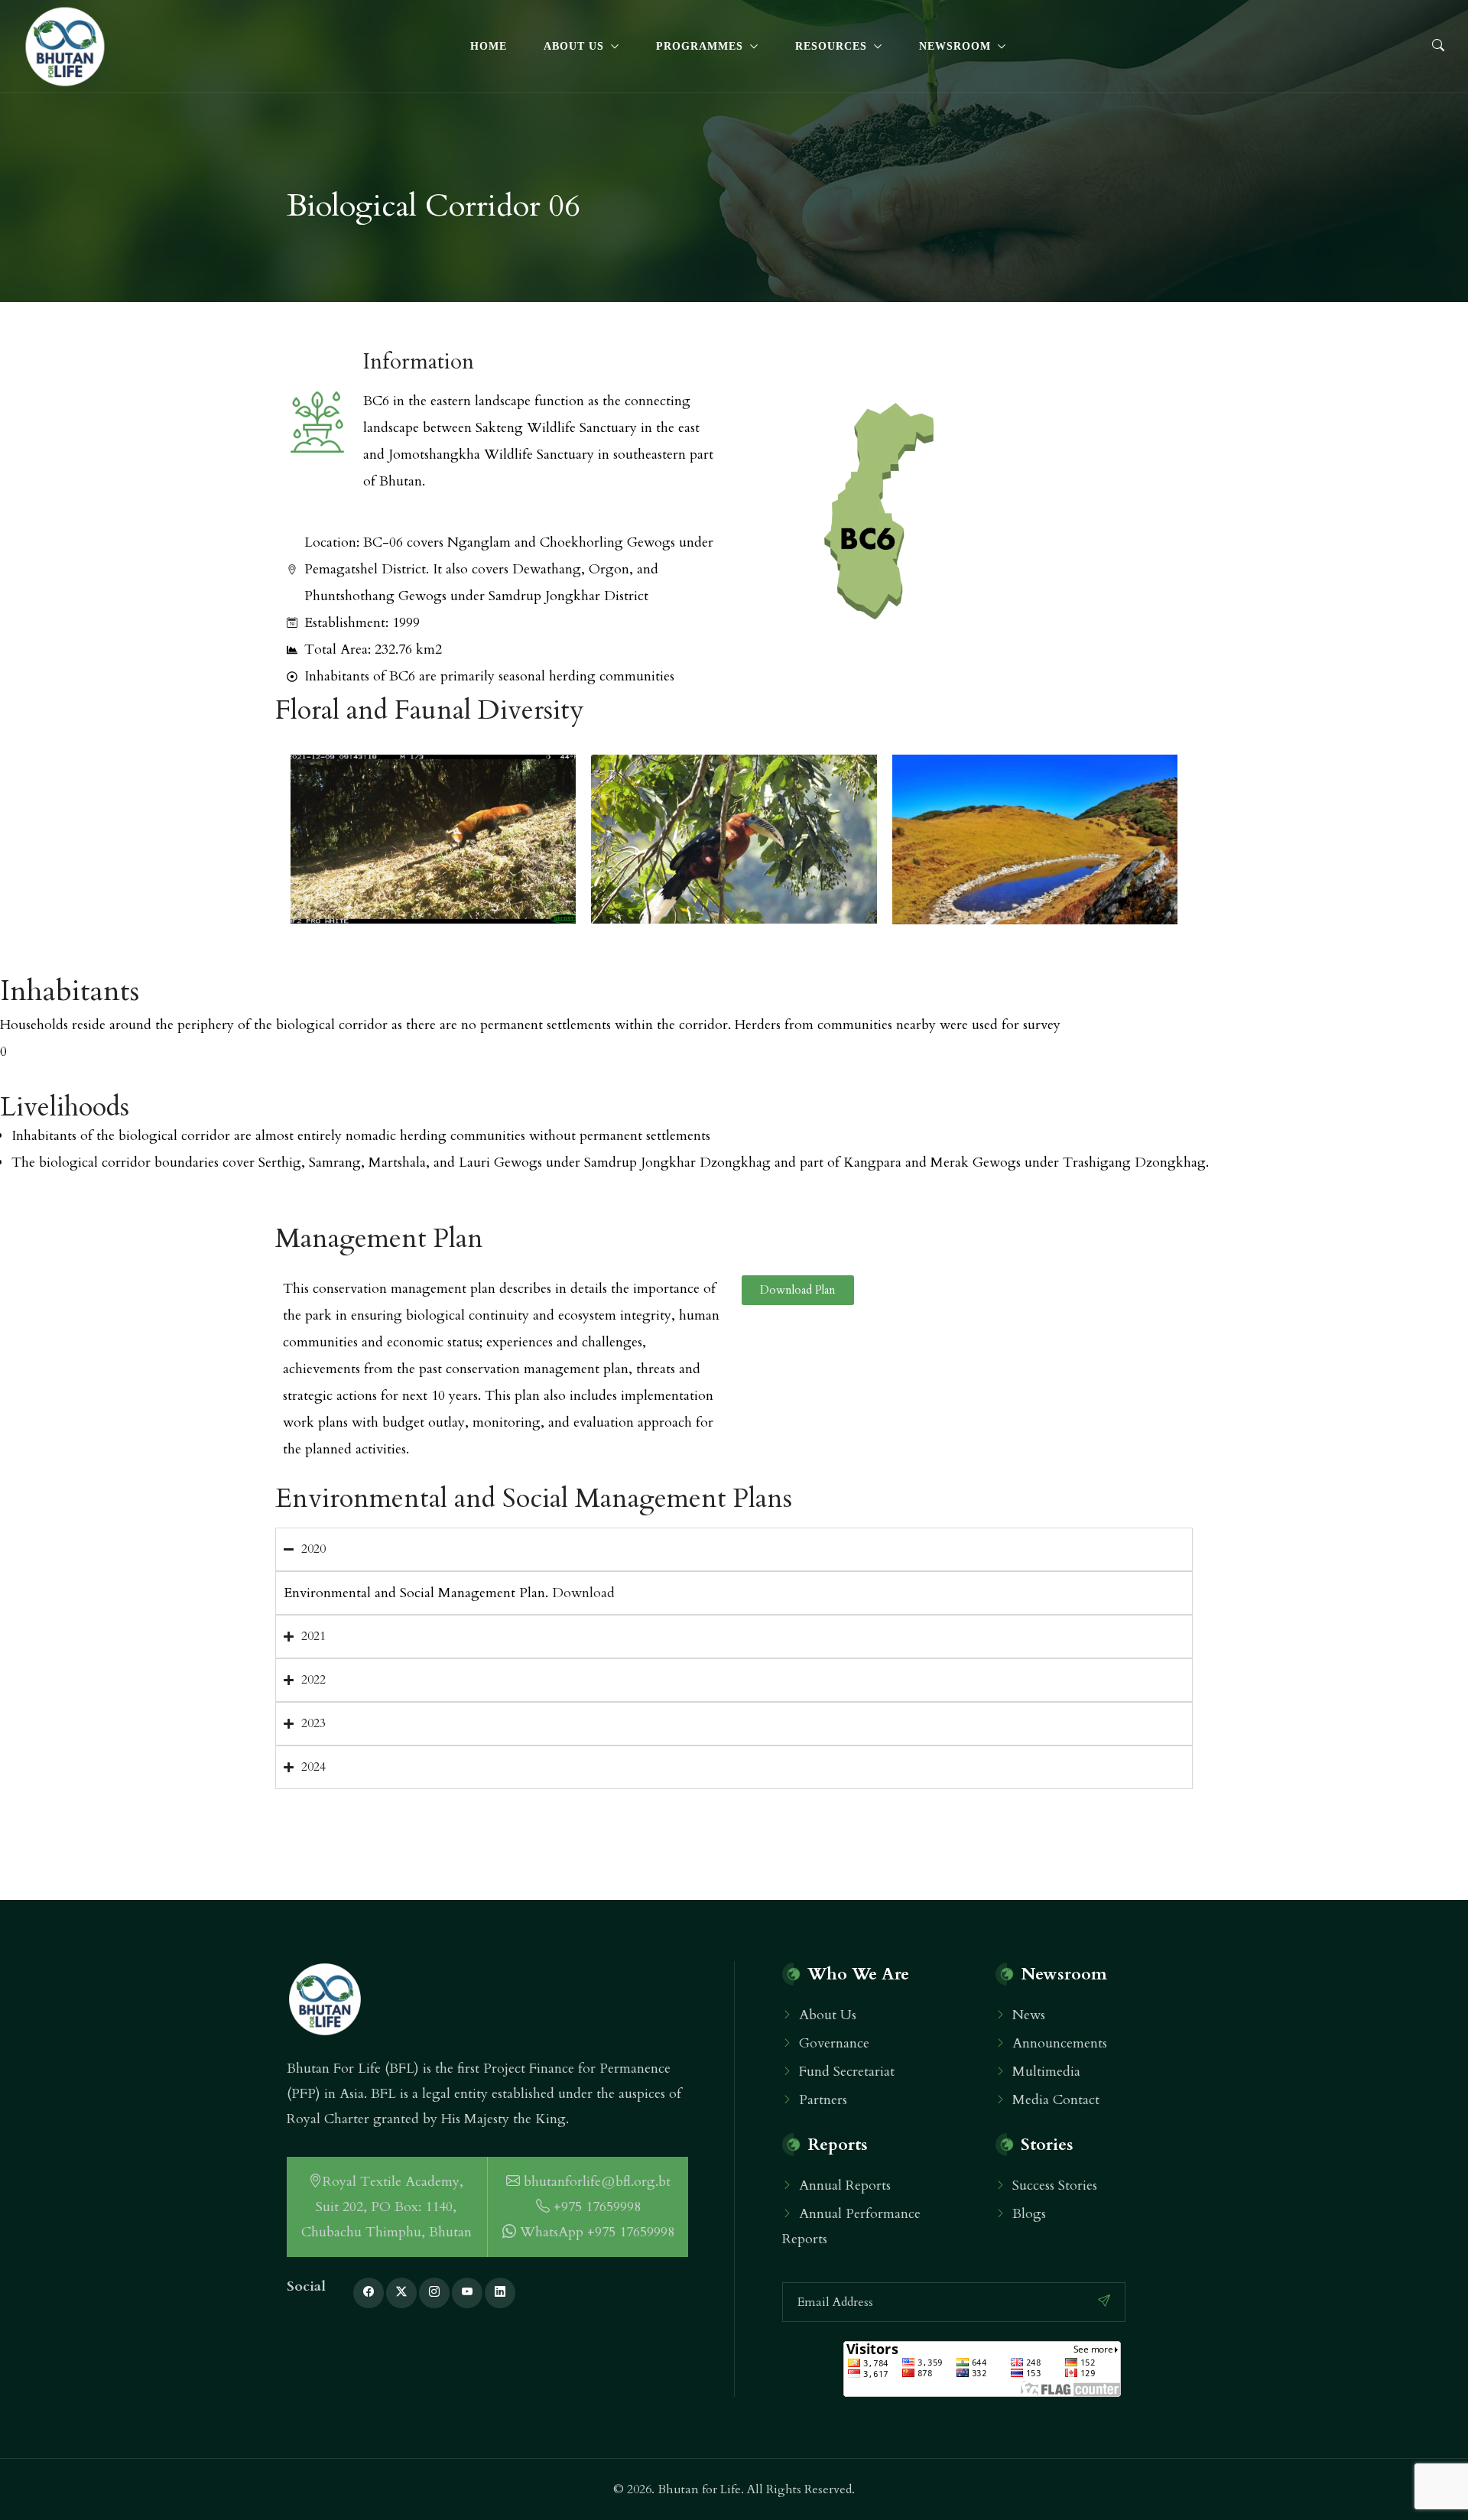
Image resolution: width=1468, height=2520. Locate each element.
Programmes (700, 46)
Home (489, 46)
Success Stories (1055, 2186)
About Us (574, 46)
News (1029, 2015)
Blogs (1029, 2214)
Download (583, 1593)
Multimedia (1046, 2072)
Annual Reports (845, 2186)
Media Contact (1056, 2100)
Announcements (1060, 2043)
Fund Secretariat (847, 2072)
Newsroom (955, 46)
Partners (823, 2100)
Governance (834, 2043)
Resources (831, 46)
